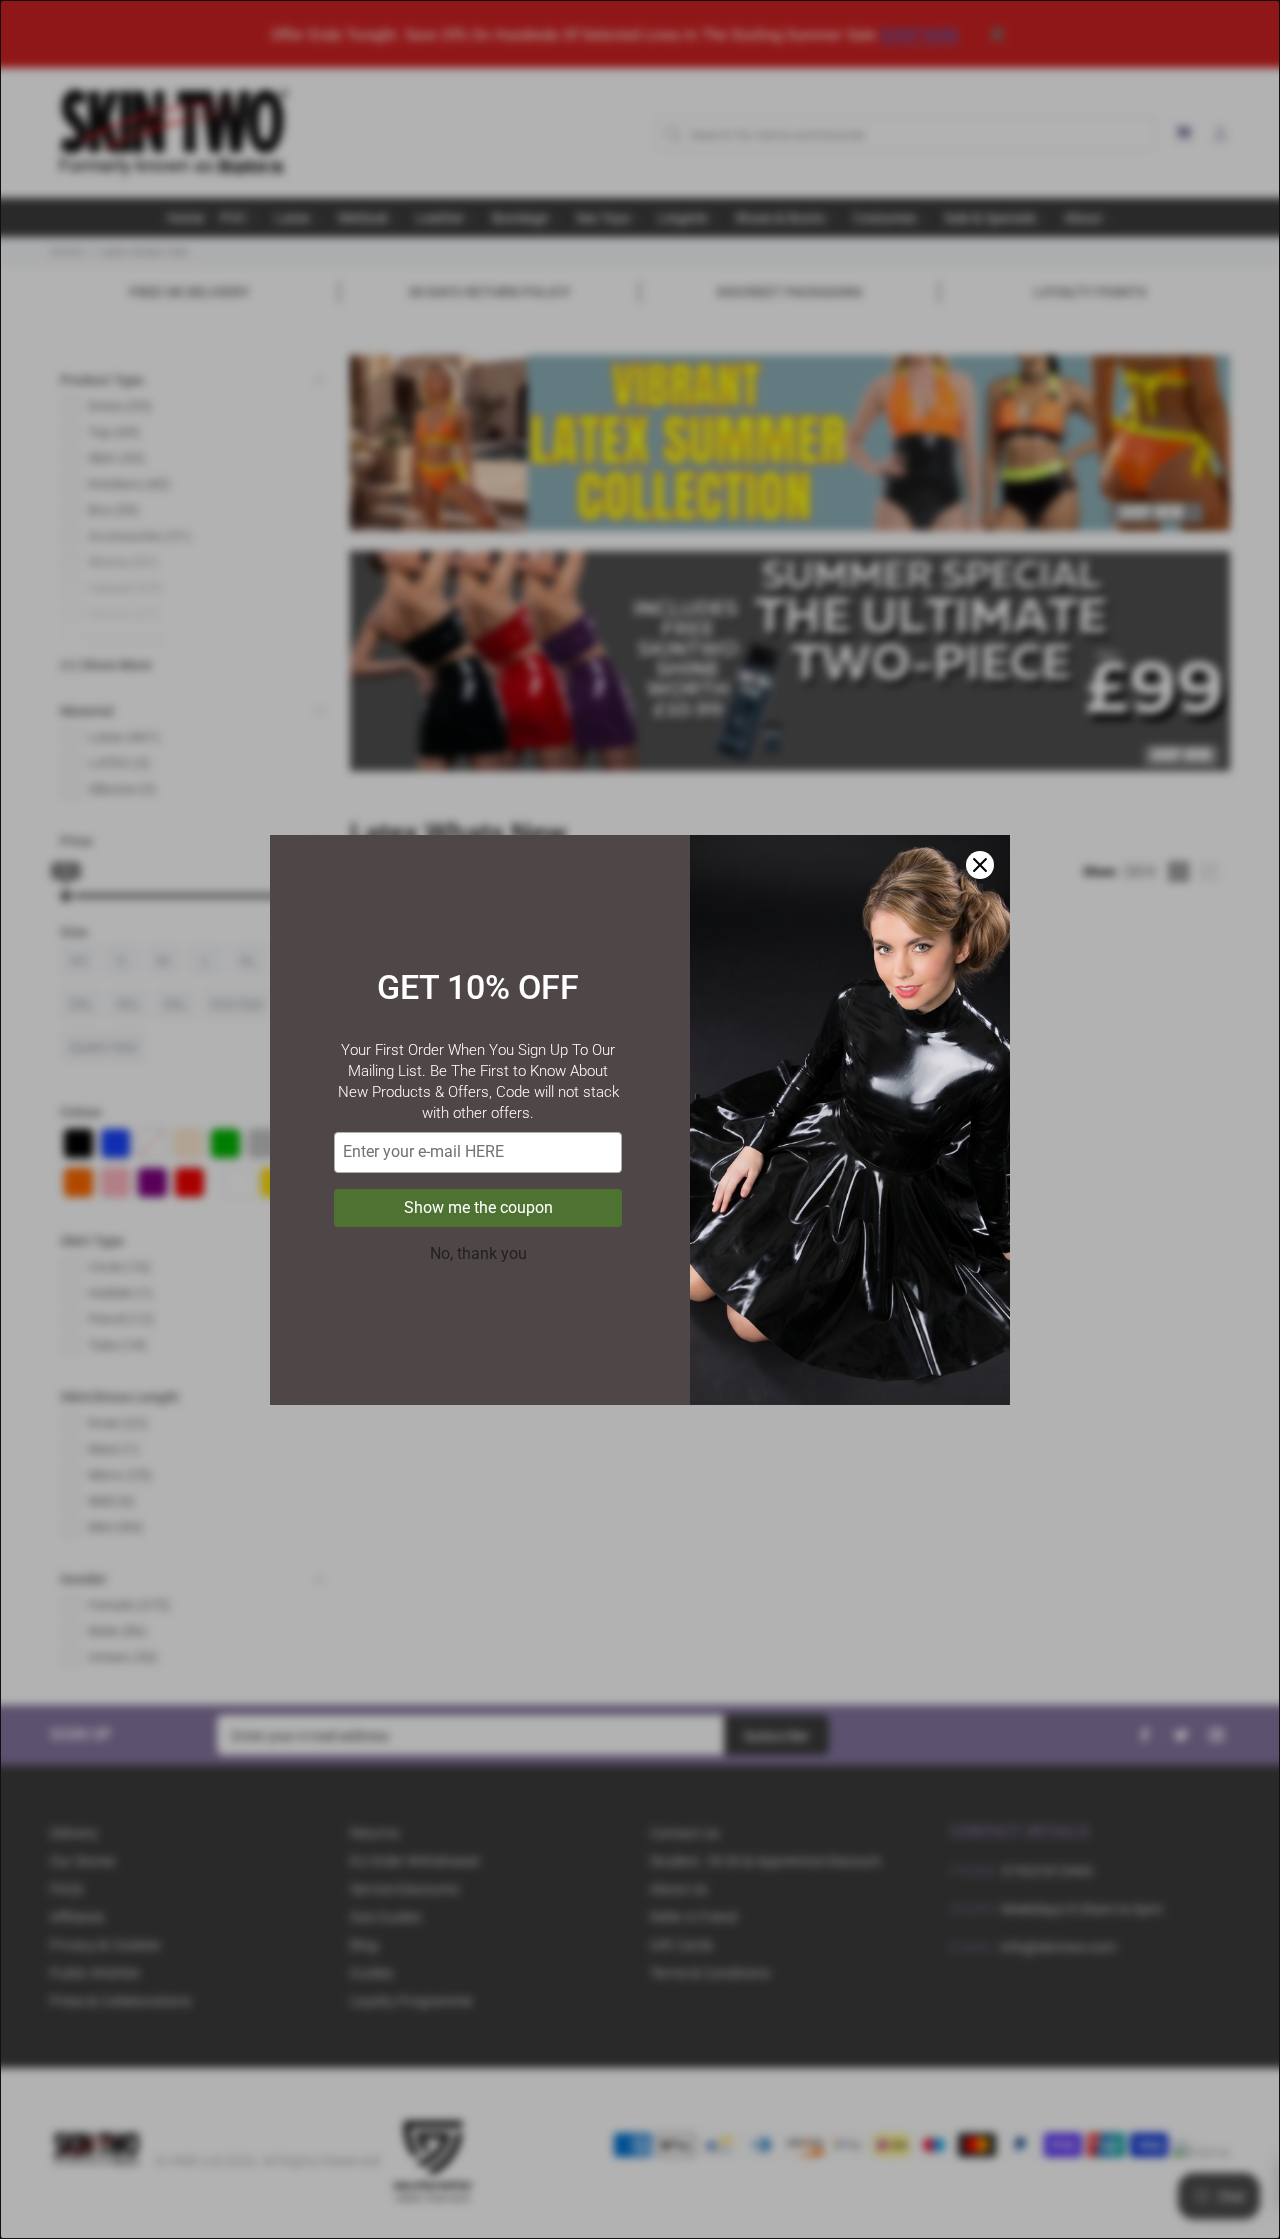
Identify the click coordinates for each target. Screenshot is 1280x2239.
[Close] (980, 865)
